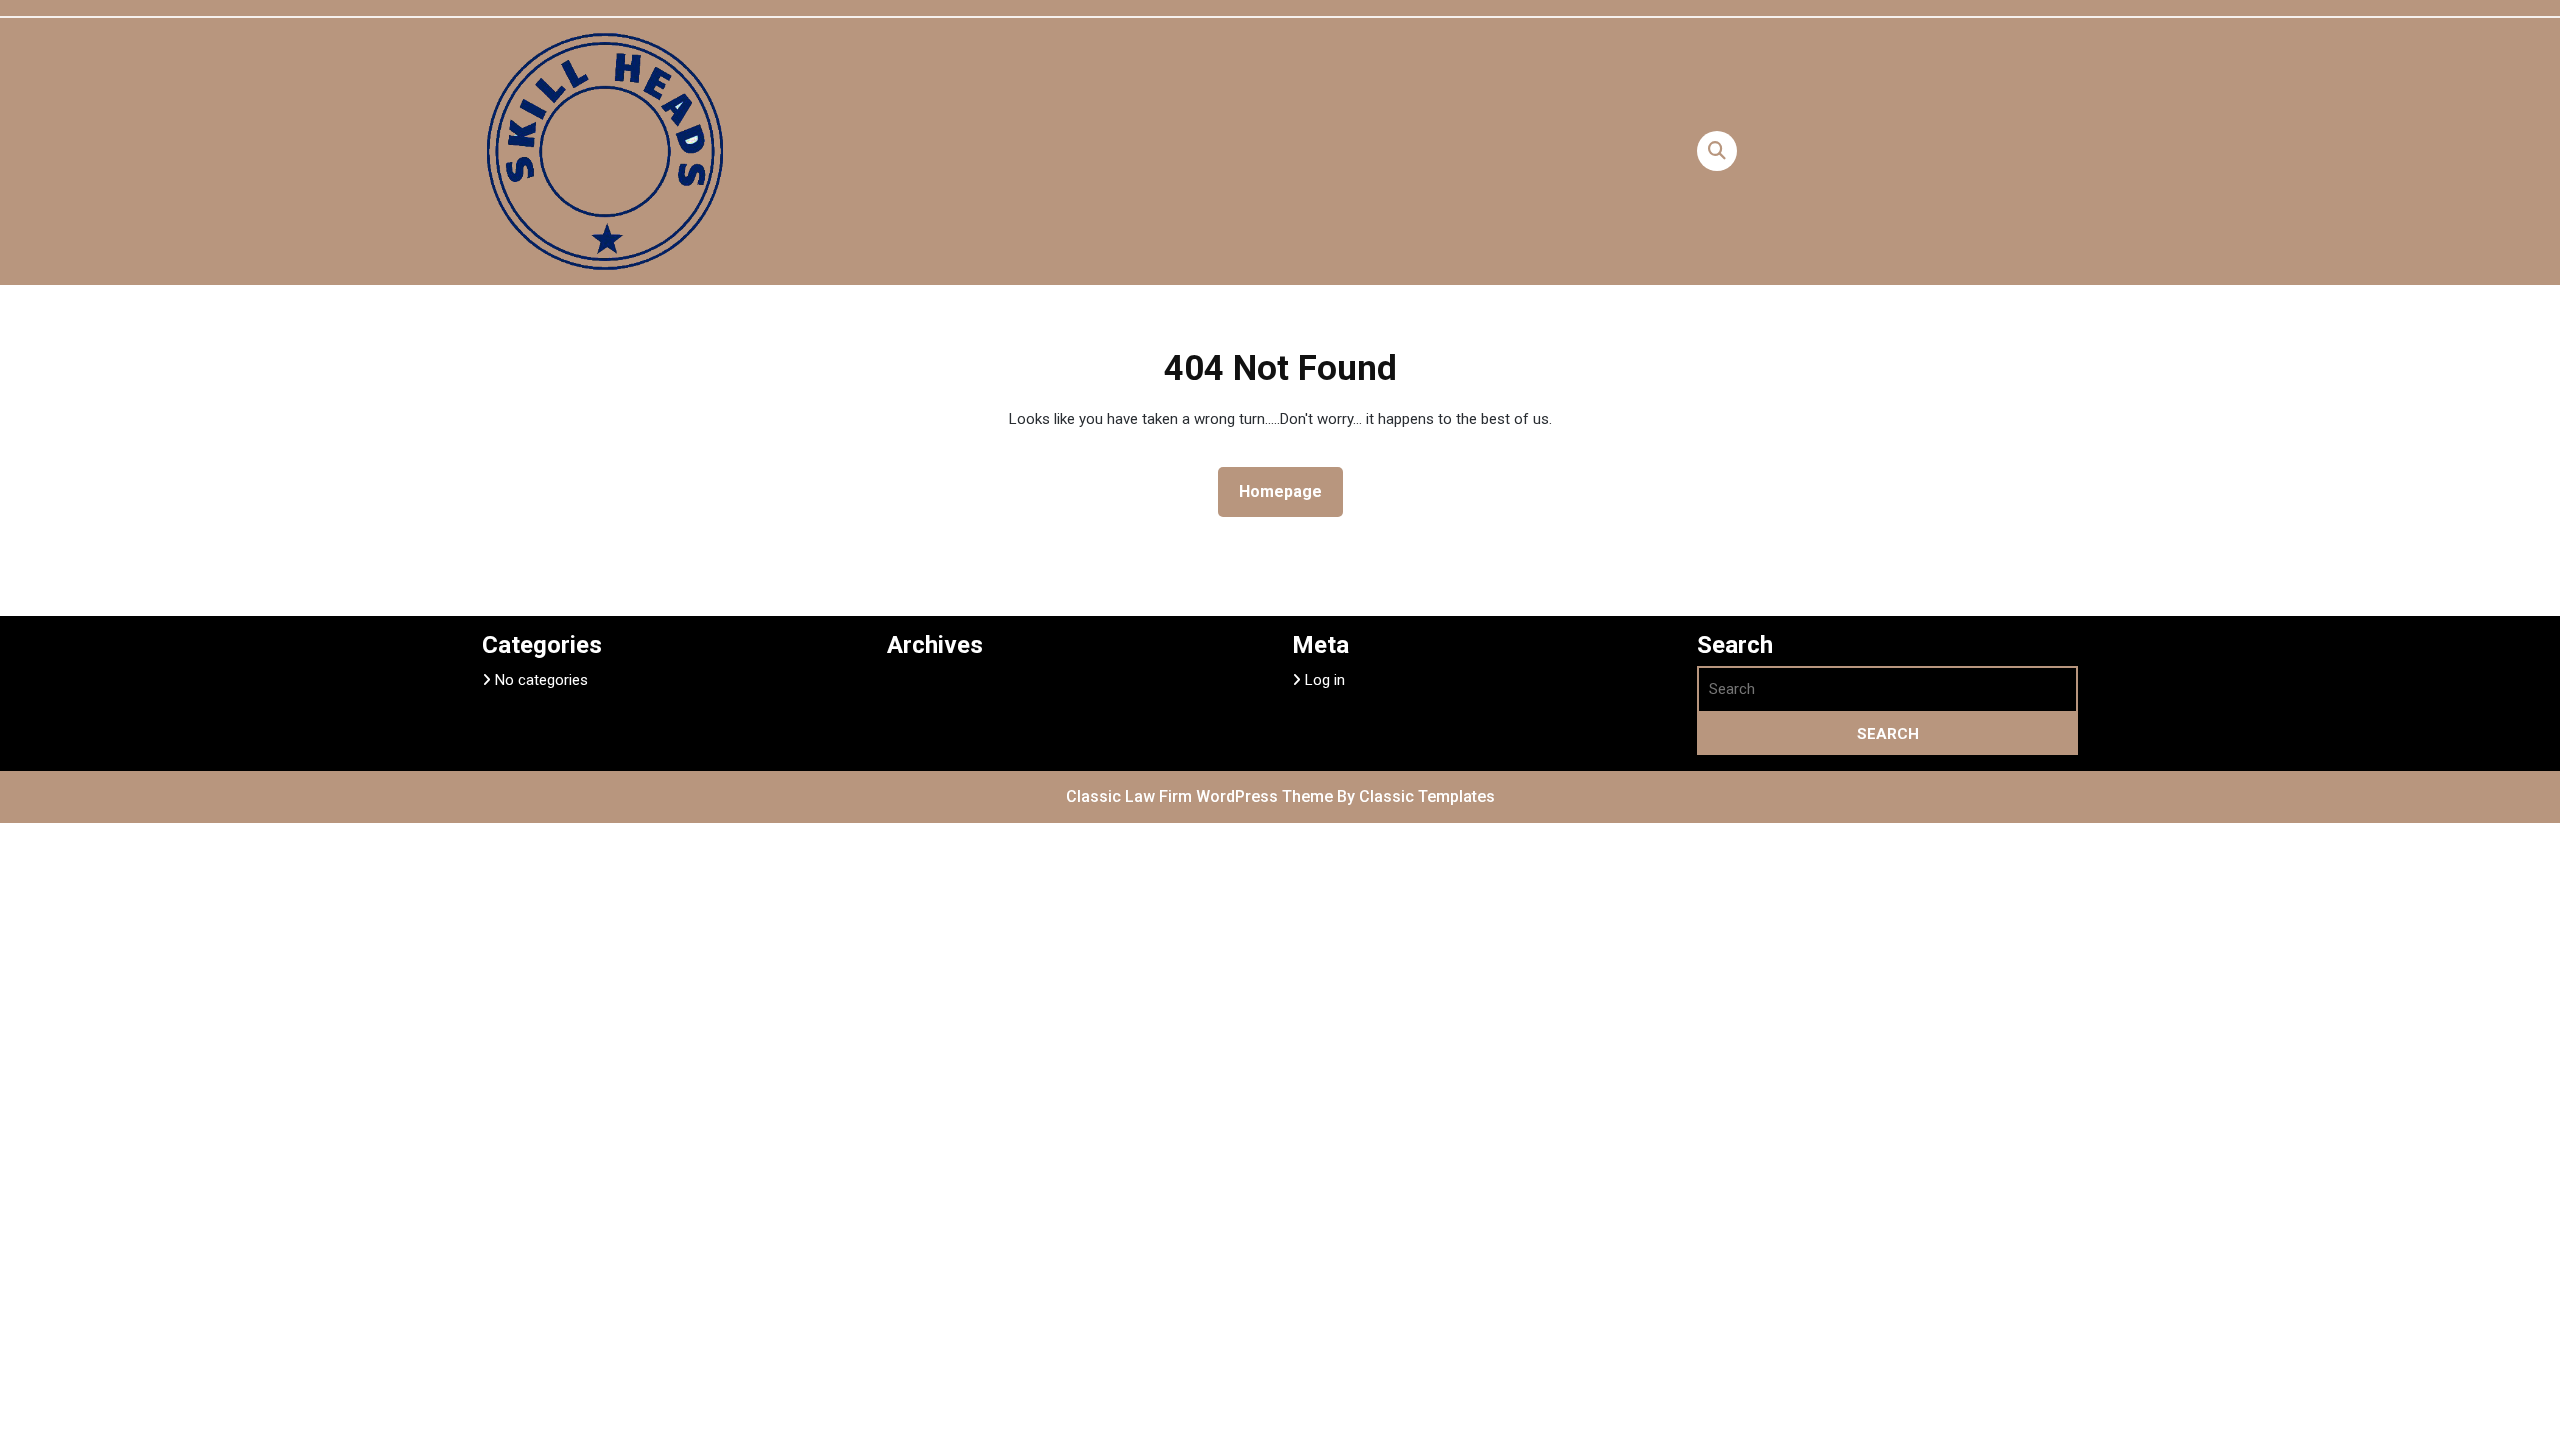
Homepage (1288, 491)
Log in (1325, 680)
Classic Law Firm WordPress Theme (1201, 796)
